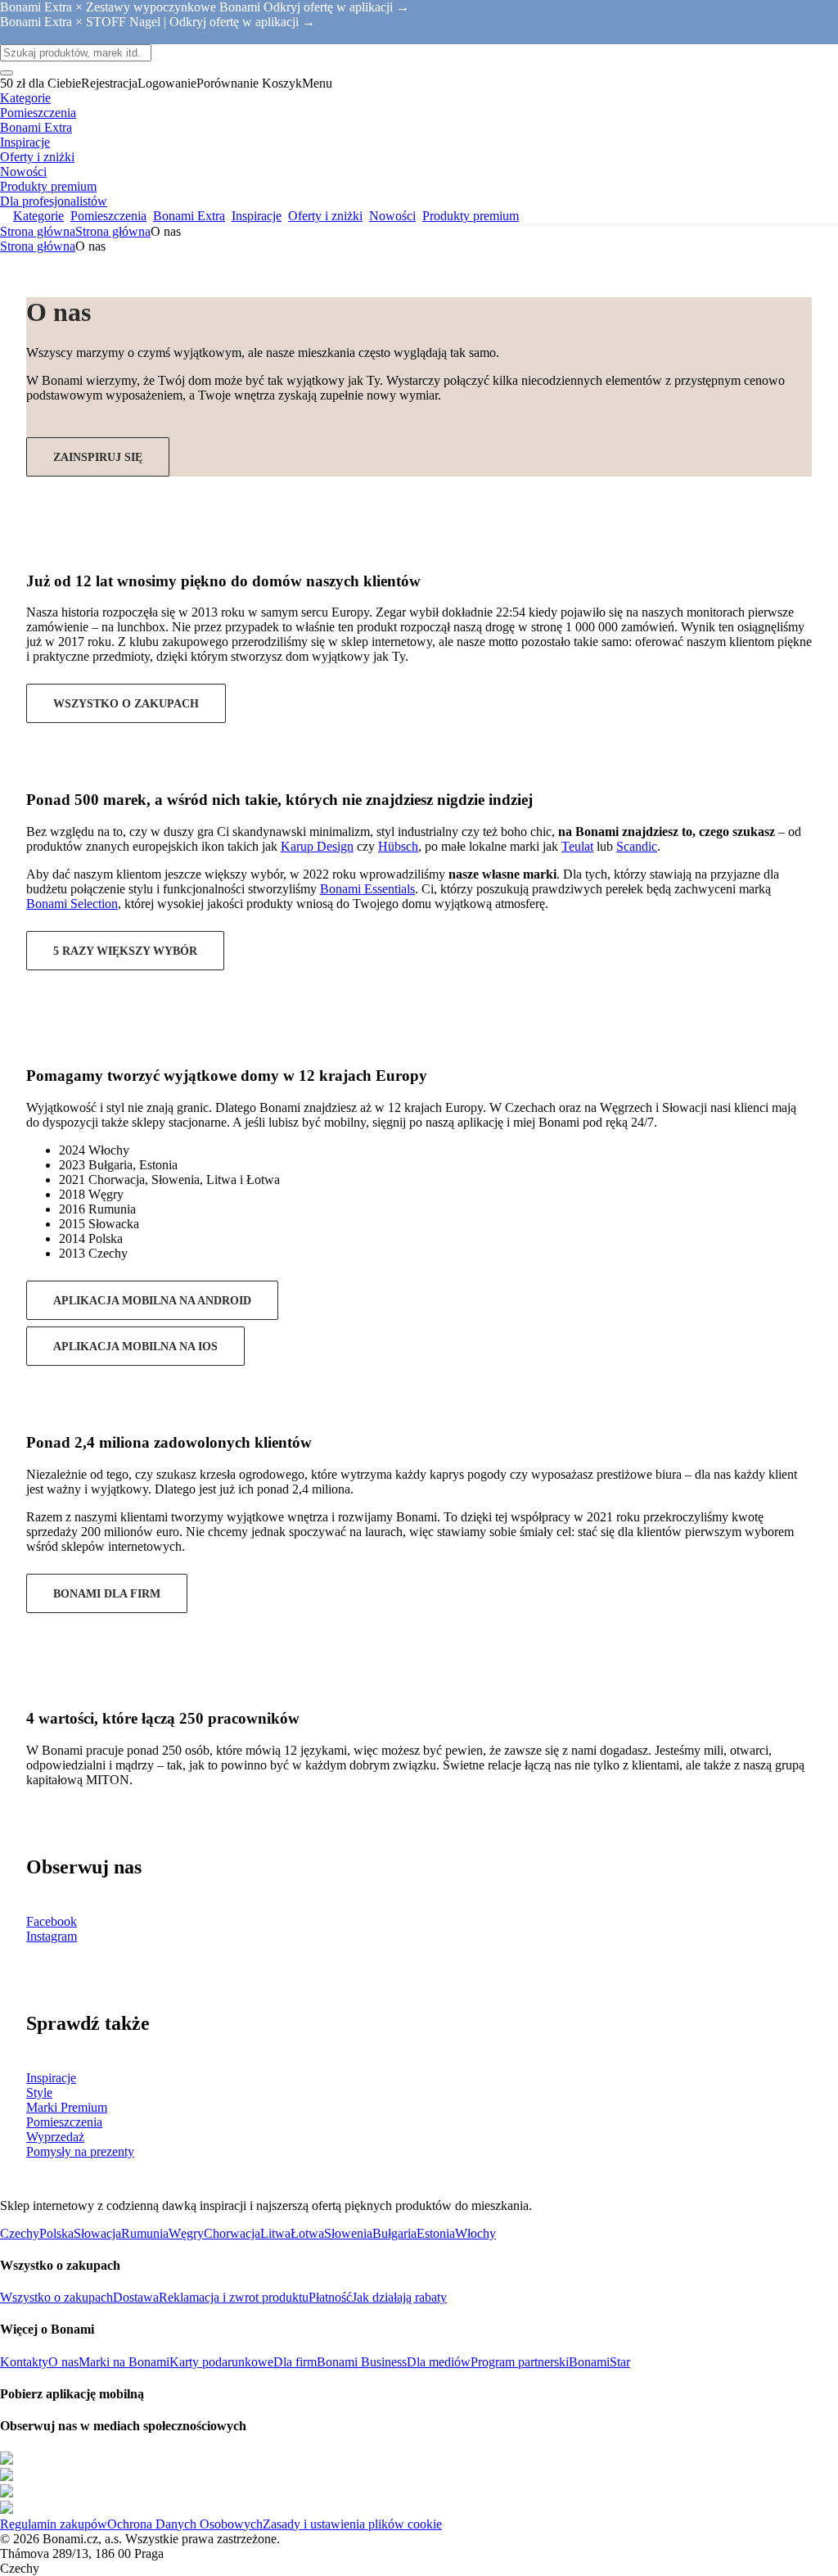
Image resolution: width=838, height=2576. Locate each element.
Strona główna (113, 231)
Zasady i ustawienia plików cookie (352, 2524)
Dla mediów (439, 2362)
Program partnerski (520, 2362)
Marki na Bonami (124, 2362)
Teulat (577, 846)
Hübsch (398, 846)
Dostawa (136, 2297)
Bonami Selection (72, 904)
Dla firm (295, 2362)
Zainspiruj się (98, 457)
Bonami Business (362, 2362)
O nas (63, 2362)
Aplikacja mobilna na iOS (135, 1347)
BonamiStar (599, 2362)
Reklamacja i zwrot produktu (234, 2297)
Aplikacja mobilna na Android (152, 1301)
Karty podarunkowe (221, 2362)
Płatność (330, 2297)
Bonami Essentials (367, 889)
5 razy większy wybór (125, 951)
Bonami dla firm (107, 1594)
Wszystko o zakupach (126, 704)
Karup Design (317, 846)
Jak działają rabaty (399, 2297)
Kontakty (24, 2362)
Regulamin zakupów (54, 2524)
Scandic (637, 846)
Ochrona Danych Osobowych (185, 2524)
